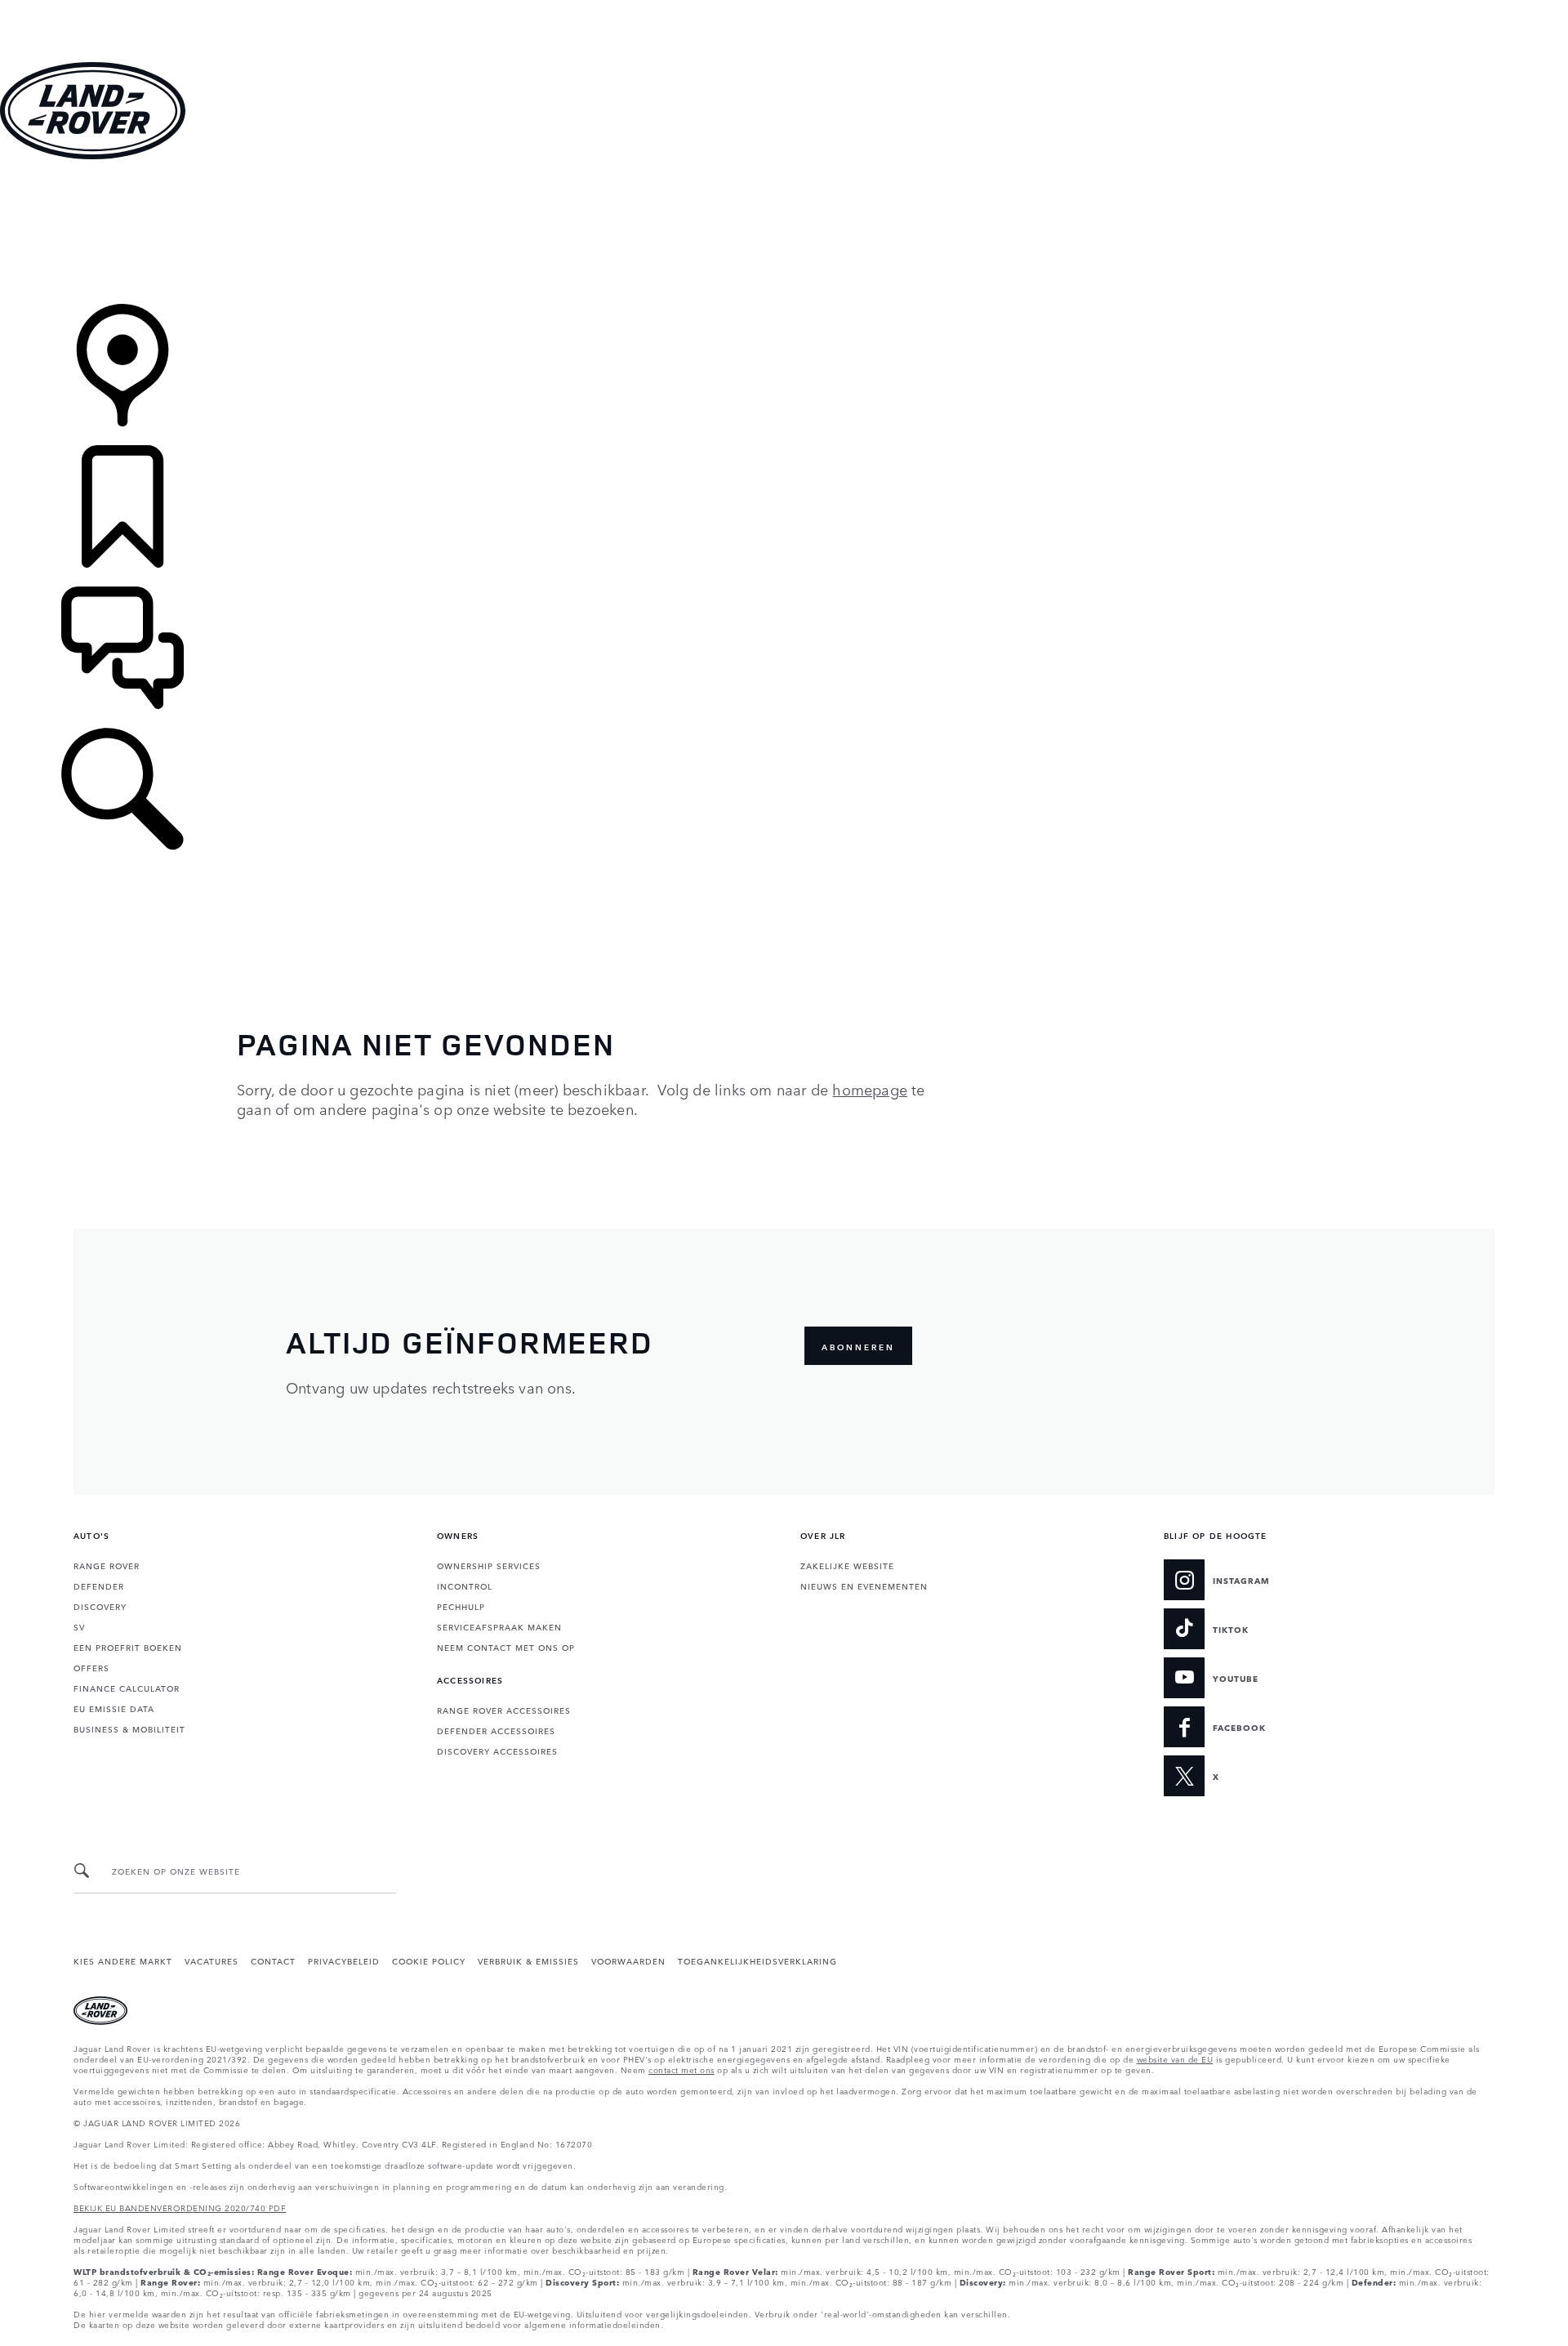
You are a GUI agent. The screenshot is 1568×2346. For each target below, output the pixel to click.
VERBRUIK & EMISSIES (528, 1960)
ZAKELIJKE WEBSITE (847, 1565)
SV (79, 1626)
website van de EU (1175, 2058)
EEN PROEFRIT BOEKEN (128, 1647)
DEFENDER (99, 1586)
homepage (870, 1089)
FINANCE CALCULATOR (127, 1688)
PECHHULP (461, 1606)
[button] (784, 8)
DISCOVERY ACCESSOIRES (497, 1751)
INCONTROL (465, 1586)
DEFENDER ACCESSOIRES (496, 1730)
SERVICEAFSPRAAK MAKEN (499, 1626)
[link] (784, 233)
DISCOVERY (100, 1606)
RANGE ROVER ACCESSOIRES (504, 1710)
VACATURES (212, 1960)
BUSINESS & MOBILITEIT (129, 1728)
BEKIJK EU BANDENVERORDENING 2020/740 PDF (180, 2207)
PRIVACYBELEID (344, 1960)
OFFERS (91, 1667)
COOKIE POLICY (429, 1960)
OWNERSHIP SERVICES (489, 1565)
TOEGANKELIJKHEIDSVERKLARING (757, 1960)
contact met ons (682, 2069)
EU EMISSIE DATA (114, 1708)
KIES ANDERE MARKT (123, 1960)
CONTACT (273, 1960)
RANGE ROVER (107, 1565)
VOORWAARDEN (628, 1960)
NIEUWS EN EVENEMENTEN (864, 1586)
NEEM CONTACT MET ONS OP (506, 1647)
